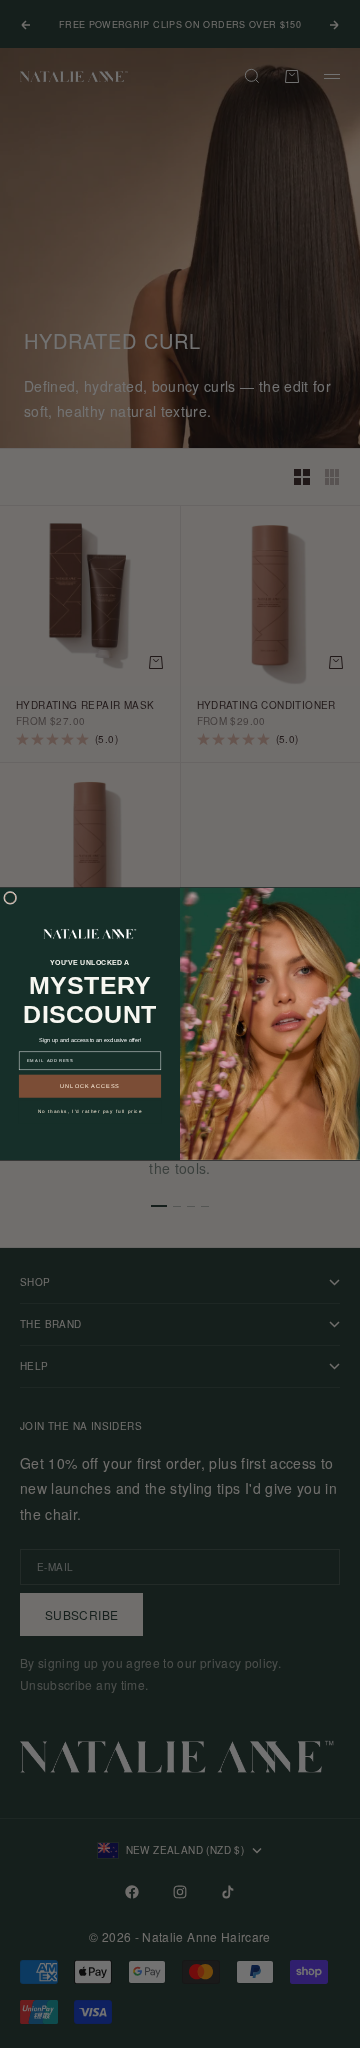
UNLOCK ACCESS (90, 1086)
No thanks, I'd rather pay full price (90, 1111)
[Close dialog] (10, 898)
